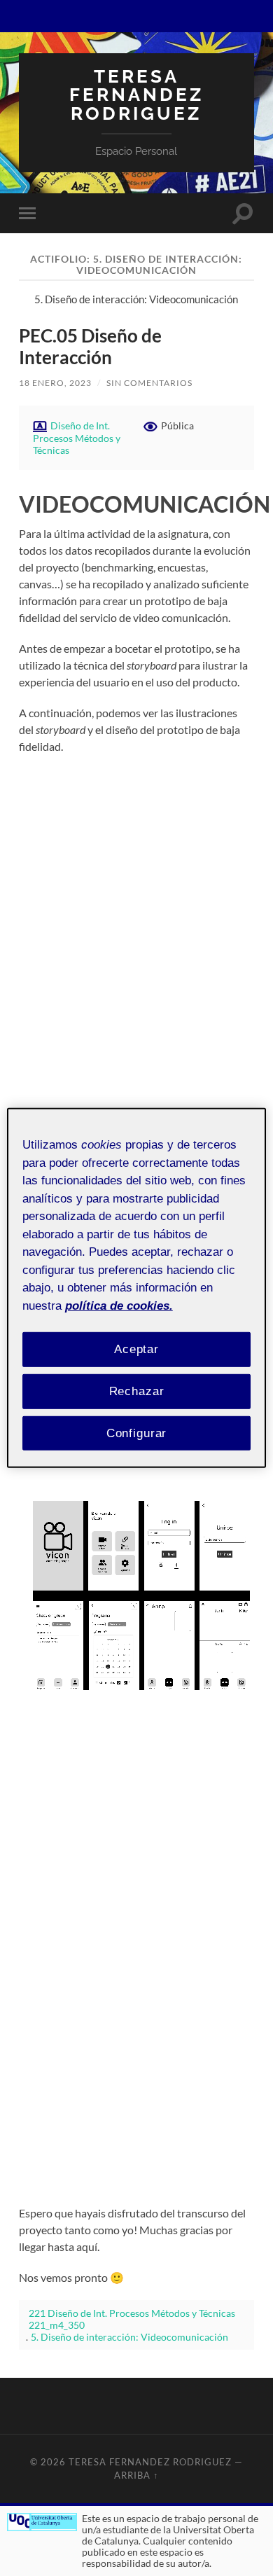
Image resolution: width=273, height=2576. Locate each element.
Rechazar (137, 1391)
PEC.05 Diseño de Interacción (90, 347)
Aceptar (136, 1349)
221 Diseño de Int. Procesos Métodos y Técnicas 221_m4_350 (132, 2319)
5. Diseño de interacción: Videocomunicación (129, 2337)
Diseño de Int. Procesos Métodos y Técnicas (77, 438)
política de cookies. (119, 1305)
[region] (137, 1288)
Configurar (137, 1433)
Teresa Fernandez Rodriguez (136, 95)
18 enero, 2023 (55, 383)
